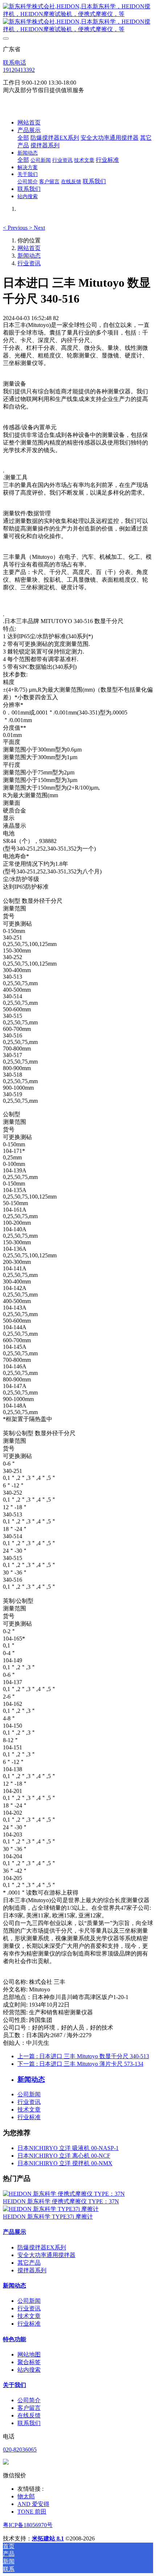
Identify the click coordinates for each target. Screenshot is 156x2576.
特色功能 (15, 2339)
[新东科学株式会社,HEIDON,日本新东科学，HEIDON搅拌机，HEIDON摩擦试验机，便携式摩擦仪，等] (78, 18)
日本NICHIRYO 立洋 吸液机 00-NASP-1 (68, 2148)
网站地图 (29, 2354)
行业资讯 (29, 263)
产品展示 (15, 2232)
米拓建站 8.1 (48, 2538)
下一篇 (80, 2064)
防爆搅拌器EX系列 (42, 2247)
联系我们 (29, 2423)
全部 (23, 138)
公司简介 (29, 2400)
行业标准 (29, 2117)
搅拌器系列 (32, 2270)
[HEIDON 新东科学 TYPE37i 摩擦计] (51, 2209)
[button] (16, 228)
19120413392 (19, 70)
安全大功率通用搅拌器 (46, 2255)
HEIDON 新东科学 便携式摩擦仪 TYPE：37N (61, 2201)
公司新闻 (29, 2094)
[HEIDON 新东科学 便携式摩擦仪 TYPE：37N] (64, 2194)
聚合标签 (29, 2362)
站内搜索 (29, 2370)
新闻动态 (29, 256)
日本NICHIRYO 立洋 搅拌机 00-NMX (65, 2163)
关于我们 (15, 2385)
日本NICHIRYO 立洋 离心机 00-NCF (64, 2156)
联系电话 (15, 63)
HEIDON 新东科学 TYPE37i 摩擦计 (48, 2217)
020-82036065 (20, 2450)
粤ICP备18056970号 (28, 2525)
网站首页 (29, 122)
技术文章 (29, 2110)
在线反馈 (29, 2415)
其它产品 (29, 2263)
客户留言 (29, 2408)
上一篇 (83, 2056)
